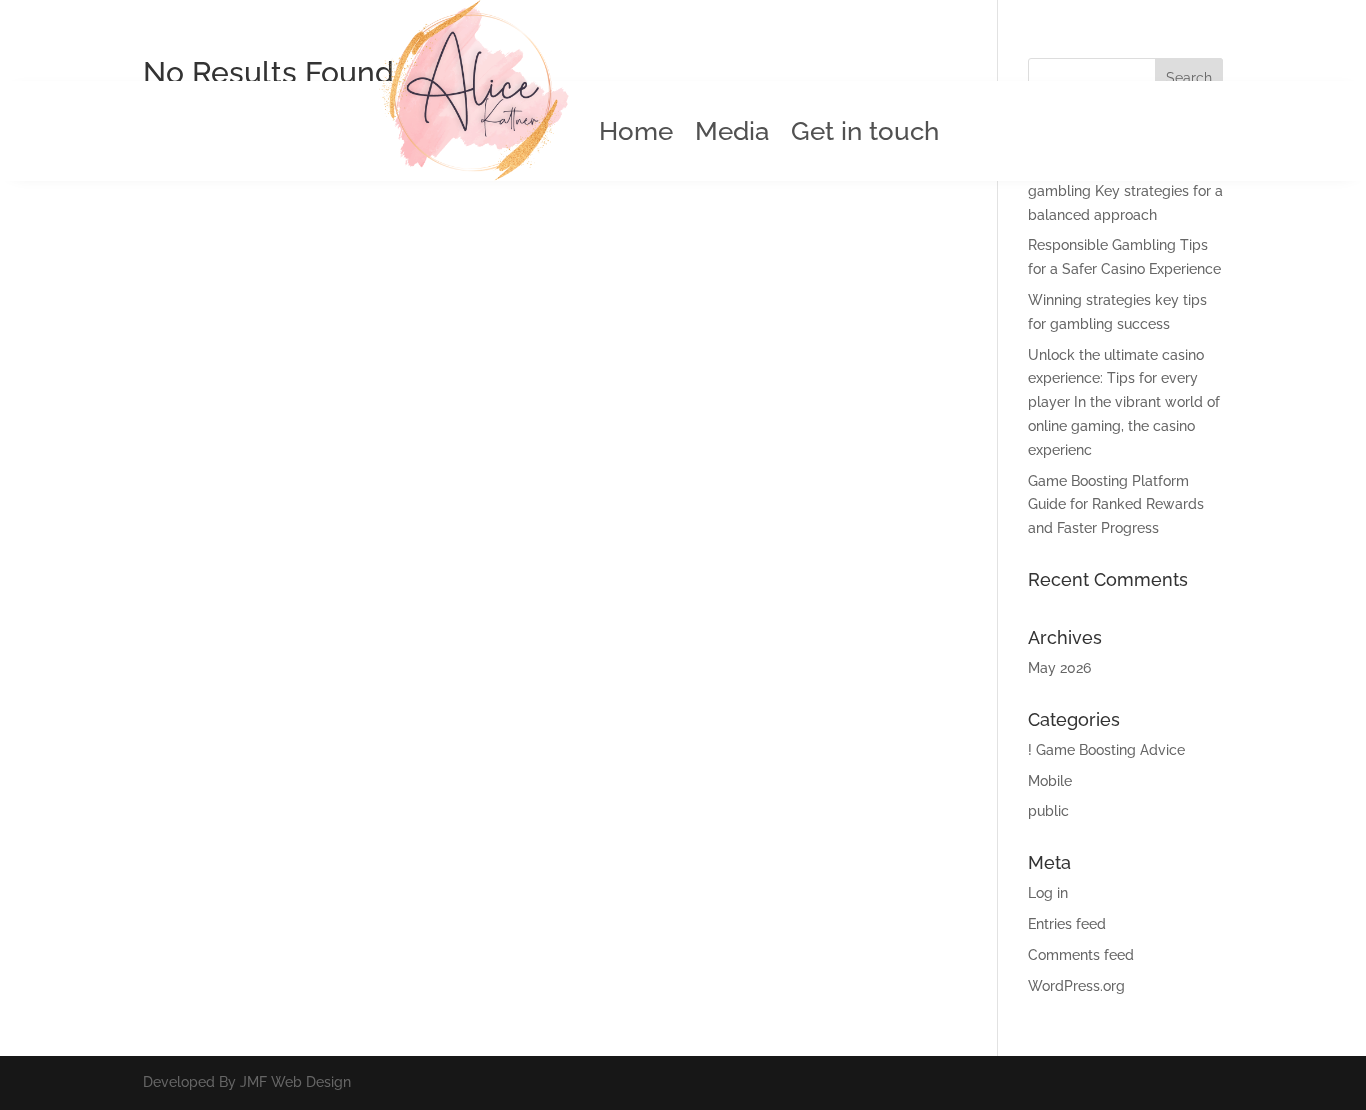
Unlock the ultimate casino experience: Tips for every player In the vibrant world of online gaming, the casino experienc (1124, 402)
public (1048, 811)
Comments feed (1081, 955)
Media (732, 135)
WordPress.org (1076, 986)
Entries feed (1067, 924)
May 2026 (1059, 668)
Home (636, 135)
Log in (1048, 893)
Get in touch (865, 135)
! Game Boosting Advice (1106, 750)
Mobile (1050, 781)
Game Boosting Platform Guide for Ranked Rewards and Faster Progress (1116, 505)
